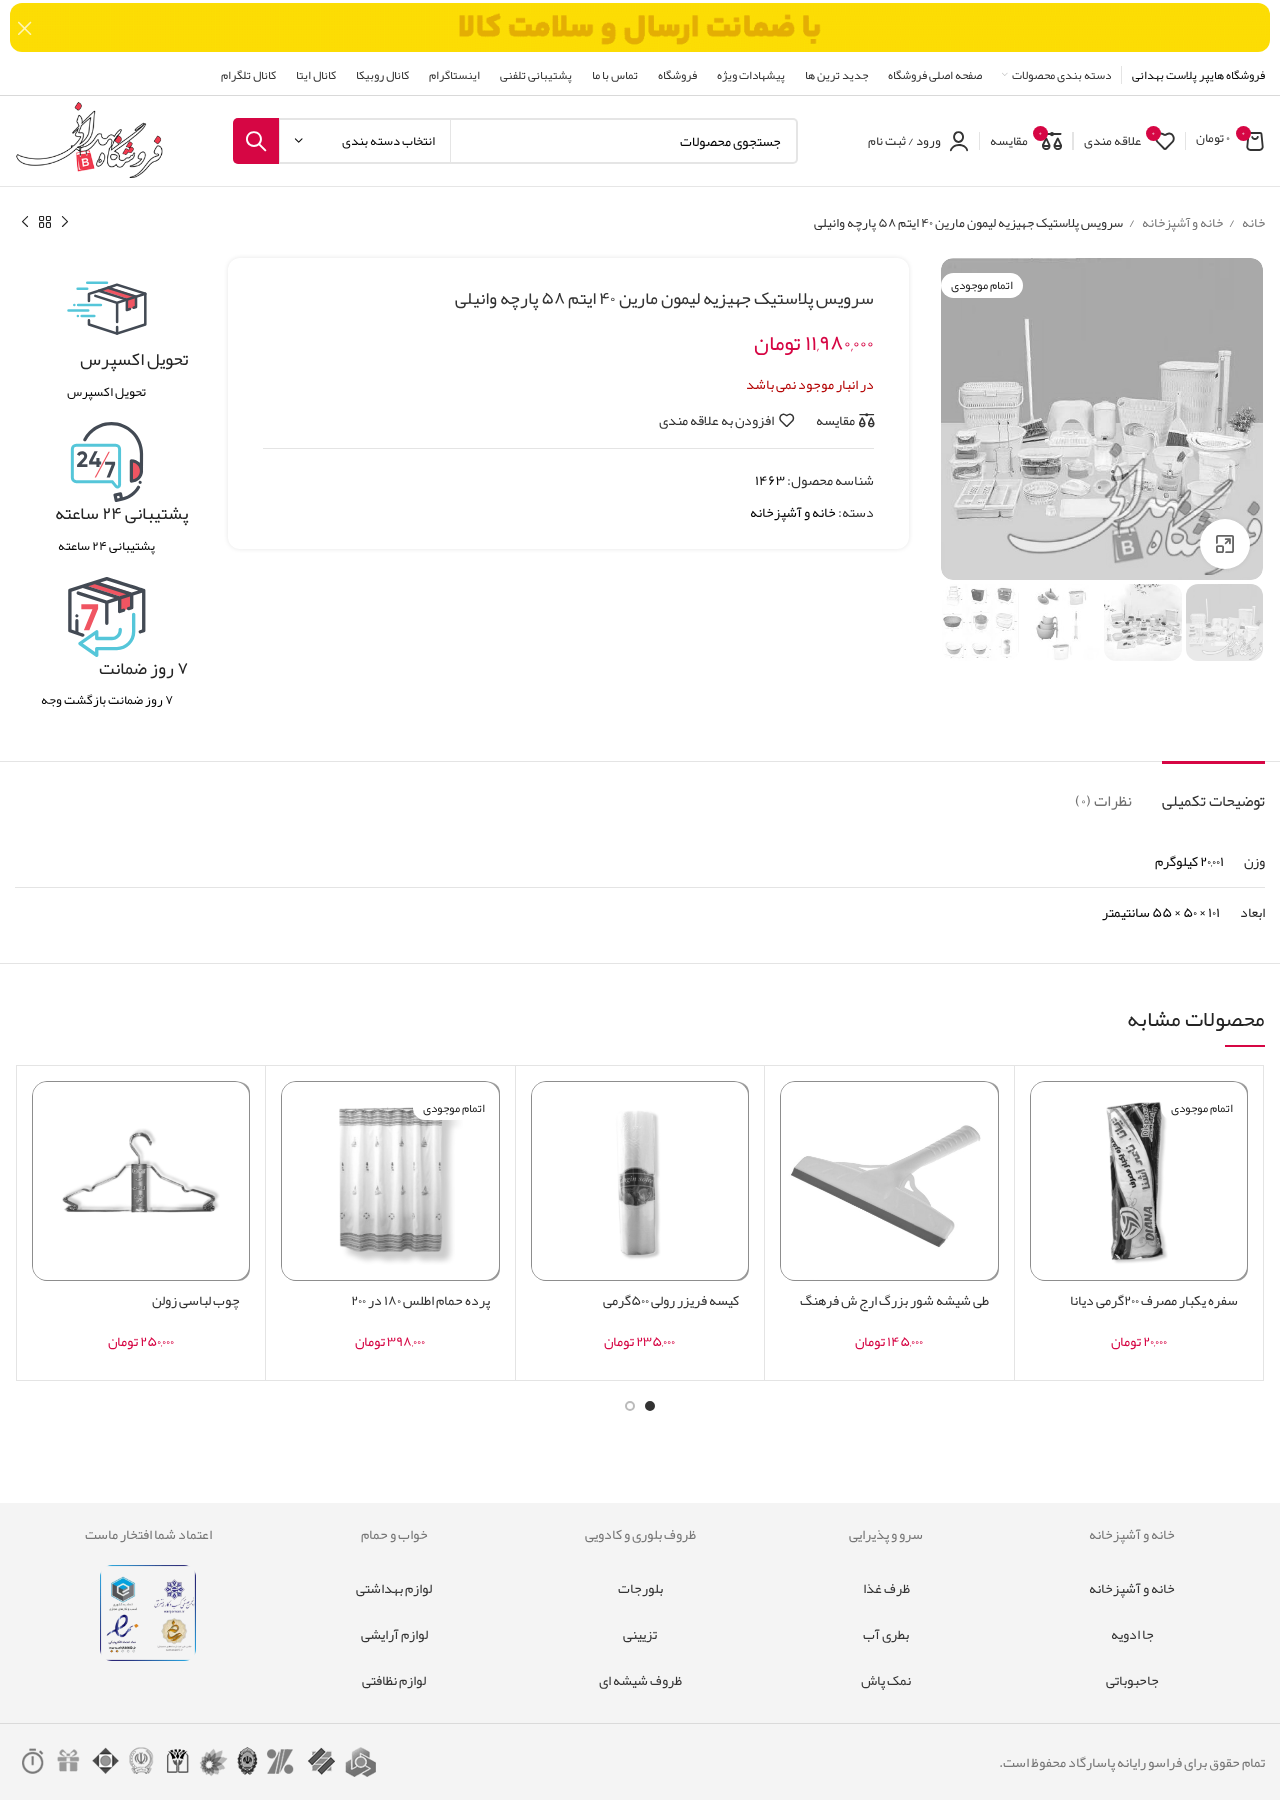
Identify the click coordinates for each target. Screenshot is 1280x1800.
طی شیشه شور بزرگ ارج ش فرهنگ (894, 1300)
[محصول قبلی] (65, 223)
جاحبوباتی (1132, 1680)
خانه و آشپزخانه (1181, 222)
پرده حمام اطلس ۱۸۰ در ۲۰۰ (420, 1300)
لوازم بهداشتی (394, 1588)
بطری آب (886, 1634)
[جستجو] (256, 141)
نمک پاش (886, 1680)
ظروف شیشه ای (640, 1680)
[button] (795, 1158)
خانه (1252, 222)
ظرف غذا (886, 1588)
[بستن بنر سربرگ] (25, 27)
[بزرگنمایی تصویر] (1225, 544)
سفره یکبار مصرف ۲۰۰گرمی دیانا (1154, 1300)
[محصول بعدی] (25, 223)
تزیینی (640, 1634)
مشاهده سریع (1045, 1203)
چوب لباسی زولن (196, 1300)
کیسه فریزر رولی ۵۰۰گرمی (671, 1300)
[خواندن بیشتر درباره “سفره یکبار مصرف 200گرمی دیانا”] (1045, 1158)
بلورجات (640, 1588)
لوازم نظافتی (394, 1680)
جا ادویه (1132, 1634)
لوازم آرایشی (394, 1634)
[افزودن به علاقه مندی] (1045, 1113)
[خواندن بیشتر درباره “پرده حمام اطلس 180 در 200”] (296, 1158)
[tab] (1213, 791)
